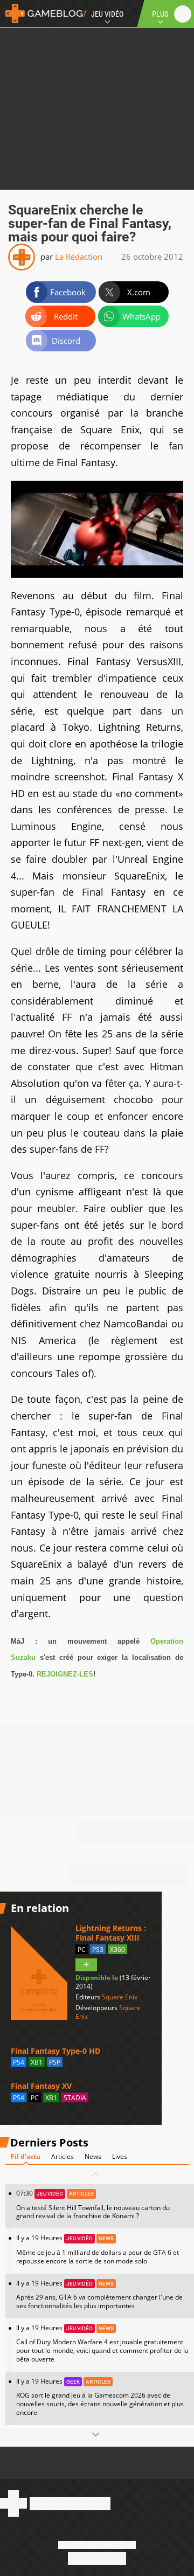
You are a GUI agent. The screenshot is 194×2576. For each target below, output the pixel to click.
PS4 (19, 2062)
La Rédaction (79, 257)
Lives (120, 2156)
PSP (55, 2062)
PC (82, 1950)
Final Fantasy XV (41, 2086)
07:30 (93, 2204)
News (93, 2156)
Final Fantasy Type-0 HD (56, 2051)
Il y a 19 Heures (98, 2249)
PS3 (98, 1950)
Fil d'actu (26, 2156)
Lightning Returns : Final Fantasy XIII (111, 1933)
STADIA (75, 2098)
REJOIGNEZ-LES (65, 1674)
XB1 (37, 2062)
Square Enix (120, 1997)
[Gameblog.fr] (43, 13)
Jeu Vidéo (107, 14)
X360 (117, 1950)
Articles (63, 2156)
